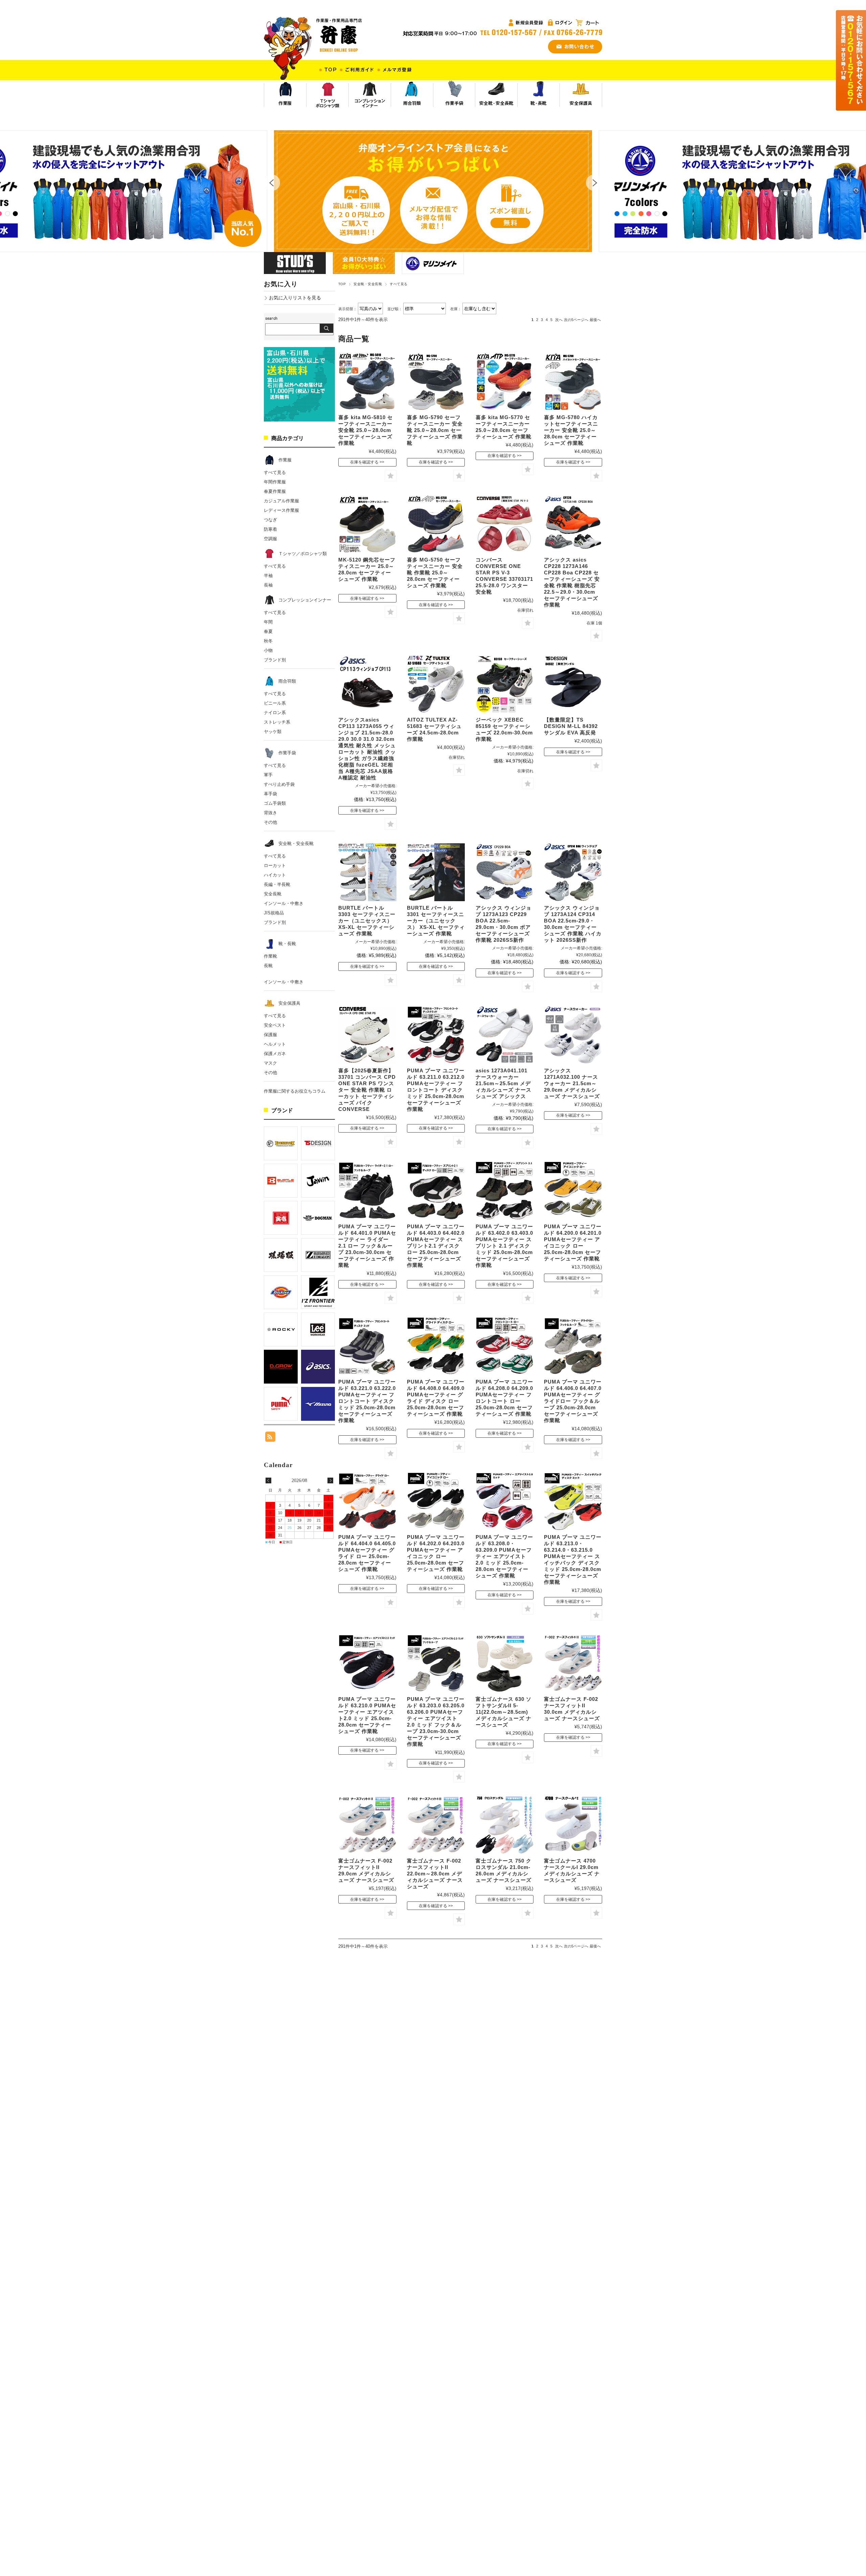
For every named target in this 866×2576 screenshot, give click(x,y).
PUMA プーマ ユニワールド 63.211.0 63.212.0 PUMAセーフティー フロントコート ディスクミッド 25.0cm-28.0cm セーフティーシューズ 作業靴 (436, 1090)
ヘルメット (275, 1044)
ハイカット (275, 875)
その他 (270, 822)
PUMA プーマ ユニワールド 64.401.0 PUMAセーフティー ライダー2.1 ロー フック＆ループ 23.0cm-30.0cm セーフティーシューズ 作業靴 (367, 1246)
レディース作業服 (281, 510)
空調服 (270, 539)
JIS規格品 (274, 913)
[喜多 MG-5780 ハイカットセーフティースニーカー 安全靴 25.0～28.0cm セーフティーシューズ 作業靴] (573, 382)
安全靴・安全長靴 (368, 284)
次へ (559, 320)
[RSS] (270, 1438)
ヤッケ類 (273, 732)
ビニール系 (275, 703)
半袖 (268, 576)
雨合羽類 (287, 681)
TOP (342, 284)
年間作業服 (275, 482)
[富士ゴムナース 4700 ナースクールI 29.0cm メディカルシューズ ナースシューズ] (573, 1825)
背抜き (270, 813)
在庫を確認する (364, 462)
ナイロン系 (275, 713)
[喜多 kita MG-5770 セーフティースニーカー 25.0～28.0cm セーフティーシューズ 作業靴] (505, 382)
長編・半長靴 (277, 884)
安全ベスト (275, 1025)
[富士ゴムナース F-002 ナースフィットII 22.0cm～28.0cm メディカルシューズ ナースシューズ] (436, 1825)
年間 (268, 622)
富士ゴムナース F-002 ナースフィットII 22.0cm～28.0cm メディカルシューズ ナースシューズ (435, 1874)
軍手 (268, 775)
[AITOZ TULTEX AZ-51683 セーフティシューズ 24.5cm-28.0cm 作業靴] (436, 684)
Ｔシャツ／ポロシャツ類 (303, 554)
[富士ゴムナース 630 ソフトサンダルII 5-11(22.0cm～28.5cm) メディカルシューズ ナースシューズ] (505, 1663)
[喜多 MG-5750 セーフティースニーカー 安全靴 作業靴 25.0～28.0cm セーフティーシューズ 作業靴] (436, 524)
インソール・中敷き (284, 903)
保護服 (270, 1035)
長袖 (268, 585)
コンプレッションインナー (305, 600)
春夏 (268, 631)
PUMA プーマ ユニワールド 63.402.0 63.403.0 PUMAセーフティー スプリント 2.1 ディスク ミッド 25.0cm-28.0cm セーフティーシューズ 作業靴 (504, 1246)
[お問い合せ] (575, 43)
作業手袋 (287, 753)
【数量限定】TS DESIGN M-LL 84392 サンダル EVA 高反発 (571, 726)
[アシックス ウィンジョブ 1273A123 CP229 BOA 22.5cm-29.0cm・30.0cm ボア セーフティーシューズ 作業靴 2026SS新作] (505, 872)
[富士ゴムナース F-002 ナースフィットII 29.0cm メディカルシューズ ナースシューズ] (367, 1825)
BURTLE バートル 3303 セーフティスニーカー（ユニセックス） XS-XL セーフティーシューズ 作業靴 (367, 921)
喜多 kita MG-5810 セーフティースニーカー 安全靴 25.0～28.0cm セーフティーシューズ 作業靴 (366, 430)
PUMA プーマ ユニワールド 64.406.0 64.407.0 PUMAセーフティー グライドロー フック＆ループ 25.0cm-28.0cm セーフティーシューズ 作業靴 (573, 1401)
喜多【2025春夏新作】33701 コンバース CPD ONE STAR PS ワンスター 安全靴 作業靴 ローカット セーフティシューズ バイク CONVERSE (367, 1090)
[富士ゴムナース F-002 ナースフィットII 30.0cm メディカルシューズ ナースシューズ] (573, 1663)
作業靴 (270, 956)
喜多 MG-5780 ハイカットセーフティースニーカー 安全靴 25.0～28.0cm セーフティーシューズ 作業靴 (571, 430)
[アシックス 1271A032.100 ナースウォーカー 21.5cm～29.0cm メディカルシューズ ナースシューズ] (573, 1035)
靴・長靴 (287, 944)
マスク (270, 1063)
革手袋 (270, 794)
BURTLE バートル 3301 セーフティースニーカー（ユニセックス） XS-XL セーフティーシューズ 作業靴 (436, 921)
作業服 (285, 460)
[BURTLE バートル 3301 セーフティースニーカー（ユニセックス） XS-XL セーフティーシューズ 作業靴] (436, 872)
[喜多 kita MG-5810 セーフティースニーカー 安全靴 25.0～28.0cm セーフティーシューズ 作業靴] (367, 382)
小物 (268, 650)
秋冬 (268, 641)
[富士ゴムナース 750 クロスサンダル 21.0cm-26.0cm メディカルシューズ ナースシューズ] (505, 1825)
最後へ (595, 320)
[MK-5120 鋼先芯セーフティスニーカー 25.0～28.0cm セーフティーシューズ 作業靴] (367, 524)
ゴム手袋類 (275, 803)
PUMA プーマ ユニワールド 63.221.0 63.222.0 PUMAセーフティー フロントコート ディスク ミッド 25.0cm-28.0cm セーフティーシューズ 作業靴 (367, 1401)
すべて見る (275, 472)
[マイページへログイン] (527, 22)
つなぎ (270, 520)
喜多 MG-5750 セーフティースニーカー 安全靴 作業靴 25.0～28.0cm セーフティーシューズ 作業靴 (435, 573)
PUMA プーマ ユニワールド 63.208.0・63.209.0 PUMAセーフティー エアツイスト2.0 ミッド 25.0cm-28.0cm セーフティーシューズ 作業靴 (504, 1556)
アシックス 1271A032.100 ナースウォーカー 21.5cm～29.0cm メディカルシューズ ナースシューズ (572, 1083)
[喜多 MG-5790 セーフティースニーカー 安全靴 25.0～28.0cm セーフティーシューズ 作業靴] (436, 382)
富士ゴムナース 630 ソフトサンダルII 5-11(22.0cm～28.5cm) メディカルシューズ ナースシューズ (504, 1712)
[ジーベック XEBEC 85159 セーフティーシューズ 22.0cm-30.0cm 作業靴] (505, 684)
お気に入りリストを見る (295, 298)
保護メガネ (275, 1054)
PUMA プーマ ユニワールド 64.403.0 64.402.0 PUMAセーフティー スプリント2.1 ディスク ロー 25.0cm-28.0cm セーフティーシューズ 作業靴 (436, 1246)
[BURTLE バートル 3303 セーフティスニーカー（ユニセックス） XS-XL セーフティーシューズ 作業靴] (367, 872)
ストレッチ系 (277, 722)
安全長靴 (273, 894)
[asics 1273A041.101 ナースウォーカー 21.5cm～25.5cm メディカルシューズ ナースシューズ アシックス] (505, 1035)
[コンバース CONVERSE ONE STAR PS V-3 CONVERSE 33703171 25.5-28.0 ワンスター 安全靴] (505, 524)
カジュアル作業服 (281, 501)
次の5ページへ (576, 320)
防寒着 (270, 529)
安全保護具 (289, 1003)
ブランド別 (275, 660)
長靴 (268, 966)
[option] (433, 191)
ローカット (275, 865)
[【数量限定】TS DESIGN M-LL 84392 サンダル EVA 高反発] (573, 684)
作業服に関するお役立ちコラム (295, 1091)
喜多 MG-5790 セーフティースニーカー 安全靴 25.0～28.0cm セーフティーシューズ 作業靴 (435, 430)
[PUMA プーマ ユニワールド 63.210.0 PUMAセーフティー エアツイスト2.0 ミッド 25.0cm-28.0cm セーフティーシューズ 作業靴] (367, 1663)
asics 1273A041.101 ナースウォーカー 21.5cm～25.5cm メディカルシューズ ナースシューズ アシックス (504, 1083)
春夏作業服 (275, 491)
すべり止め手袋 (279, 784)
